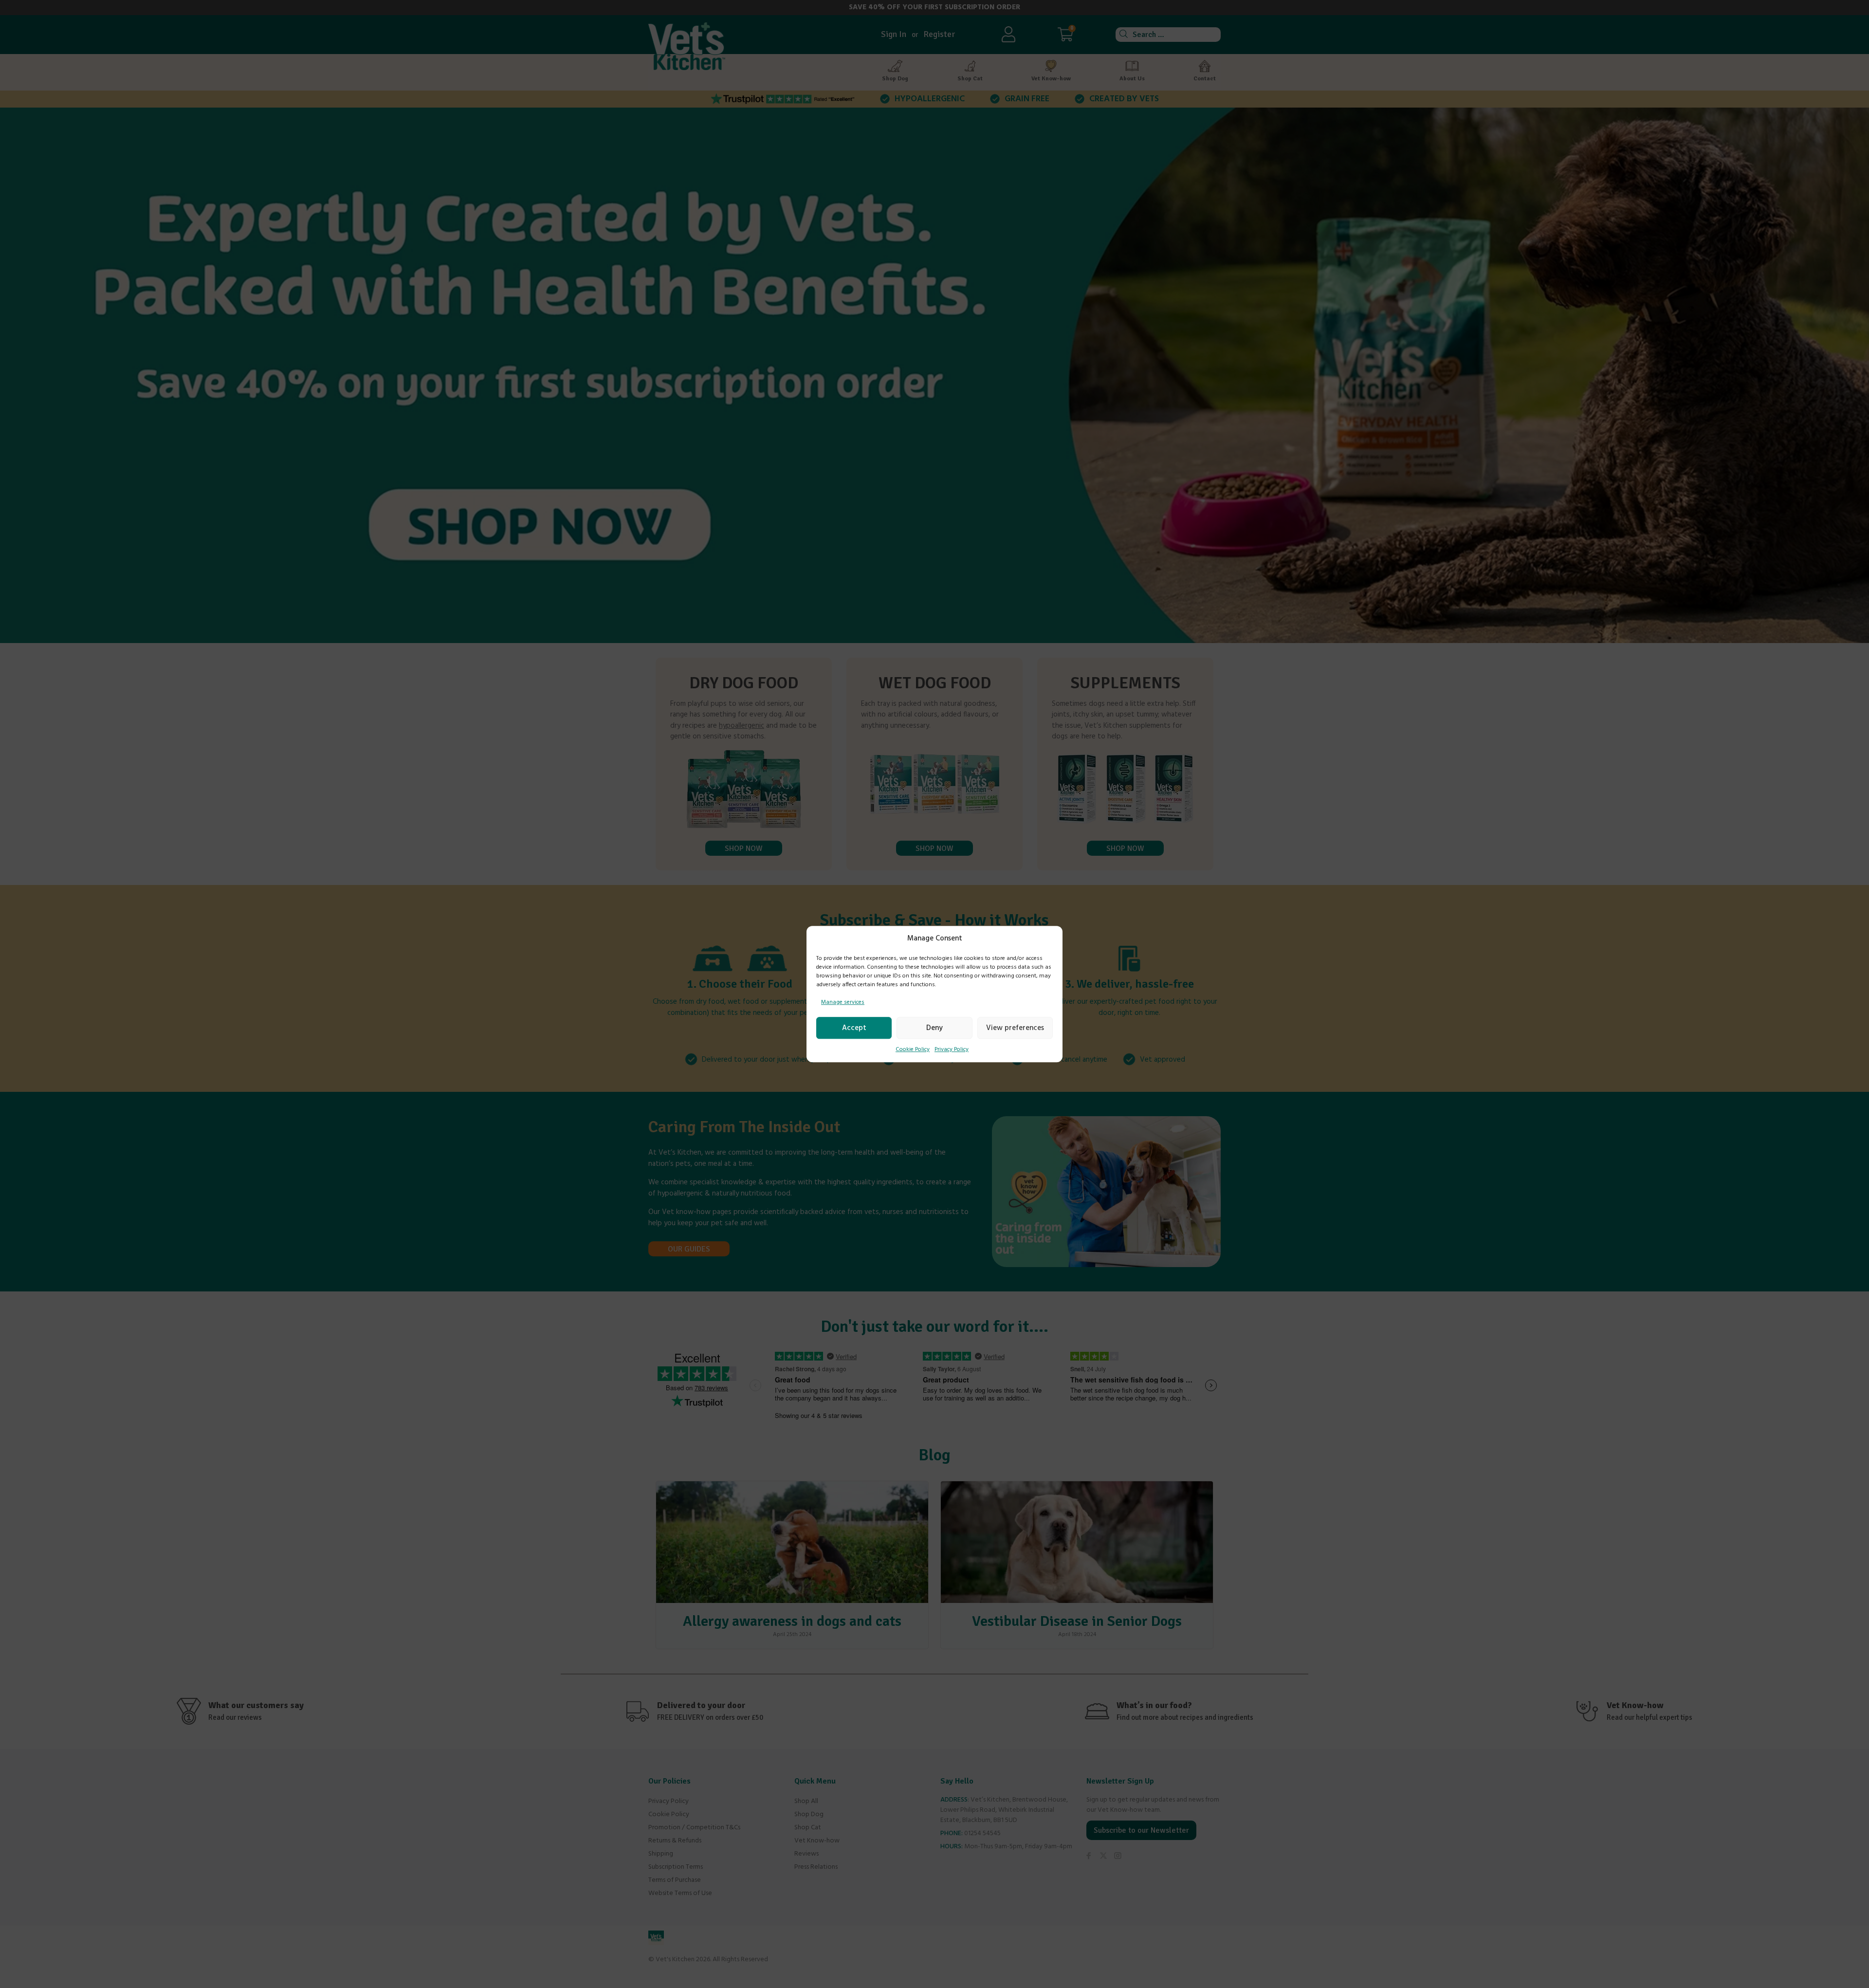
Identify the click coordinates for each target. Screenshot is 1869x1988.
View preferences (1015, 1028)
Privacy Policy (952, 1049)
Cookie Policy (913, 1049)
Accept (854, 1028)
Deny (934, 1028)
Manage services (843, 1002)
